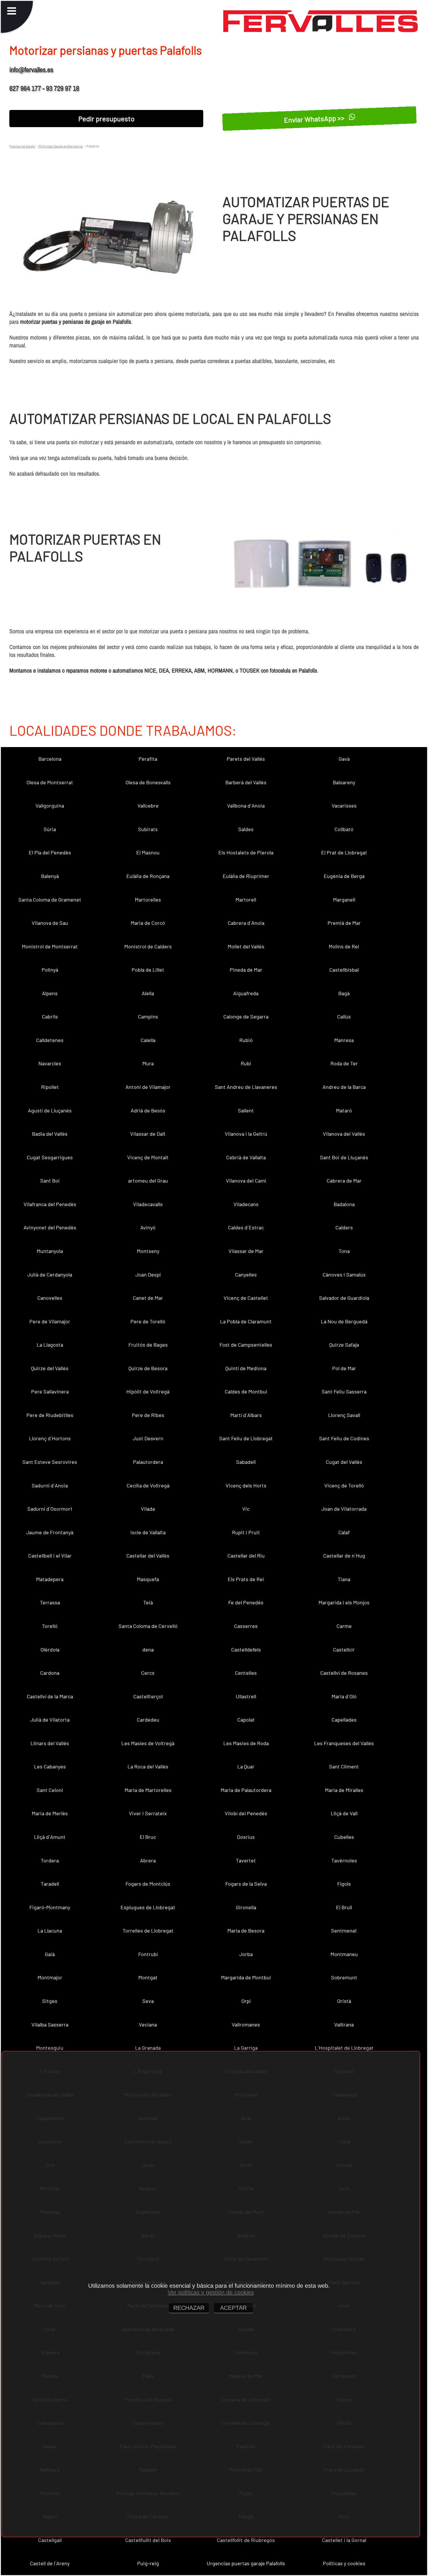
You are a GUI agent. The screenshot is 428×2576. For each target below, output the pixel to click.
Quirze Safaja (344, 1345)
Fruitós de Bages (148, 1345)
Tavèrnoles (344, 1860)
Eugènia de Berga (344, 876)
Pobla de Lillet (148, 970)
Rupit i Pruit (246, 1532)
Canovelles (50, 1298)
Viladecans (246, 1204)
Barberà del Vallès (246, 782)
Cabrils (50, 1016)
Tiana (344, 1579)
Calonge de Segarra (246, 1016)
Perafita (148, 759)
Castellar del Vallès (148, 1555)
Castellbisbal (344, 970)
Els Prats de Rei (246, 1579)
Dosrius (246, 1837)
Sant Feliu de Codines (344, 1438)
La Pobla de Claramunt (246, 1321)
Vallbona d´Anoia (246, 806)
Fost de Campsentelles (246, 1345)
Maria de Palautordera (246, 1790)
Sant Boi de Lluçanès (344, 1157)
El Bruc (148, 1837)
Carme (344, 1626)
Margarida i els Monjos (344, 1602)
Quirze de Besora (148, 1368)
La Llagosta (50, 1345)
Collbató (344, 829)
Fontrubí (148, 1954)
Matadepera (50, 1579)
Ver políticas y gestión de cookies (211, 2292)
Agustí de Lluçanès (50, 1110)
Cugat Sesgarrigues (50, 1157)
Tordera (50, 1860)
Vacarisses (344, 806)
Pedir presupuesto (106, 119)
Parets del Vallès (246, 759)
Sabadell (246, 1462)
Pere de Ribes (148, 1415)
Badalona (344, 1204)
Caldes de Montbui (246, 1391)
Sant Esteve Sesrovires (50, 1462)
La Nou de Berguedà (344, 1321)
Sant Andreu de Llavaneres (246, 1087)
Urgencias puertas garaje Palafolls (246, 2563)
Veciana (148, 2024)
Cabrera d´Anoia (246, 923)
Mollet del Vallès (246, 946)
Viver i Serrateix (148, 1813)
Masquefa (148, 1579)
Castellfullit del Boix (148, 2540)
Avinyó (148, 1227)
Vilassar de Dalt (148, 1134)
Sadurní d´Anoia (50, 1485)
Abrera (148, 1860)
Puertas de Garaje (22, 146)
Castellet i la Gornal (344, 2540)
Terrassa (50, 1602)
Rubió (246, 1040)
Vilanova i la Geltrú (246, 1134)
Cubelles (344, 1837)
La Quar (246, 1766)
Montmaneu (344, 1954)
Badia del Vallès (50, 1134)
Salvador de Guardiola (344, 1298)
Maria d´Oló (344, 1696)
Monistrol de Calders (148, 946)
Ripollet (50, 1087)
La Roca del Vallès (148, 1766)
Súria (50, 829)
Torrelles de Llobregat (148, 1930)
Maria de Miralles (344, 1790)
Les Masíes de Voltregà (148, 1743)
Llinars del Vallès (50, 1743)
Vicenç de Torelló (344, 1485)
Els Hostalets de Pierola (246, 852)
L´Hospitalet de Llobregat (344, 2048)
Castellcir (344, 1649)
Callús (344, 1016)
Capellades (344, 1720)
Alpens (50, 993)
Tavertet (246, 1860)
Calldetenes (50, 1040)
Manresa (344, 1040)
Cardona (50, 1673)
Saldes (246, 829)
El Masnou (148, 852)
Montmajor (50, 1977)
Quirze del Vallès (50, 1368)
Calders (344, 1227)
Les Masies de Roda (246, 1743)
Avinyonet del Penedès (50, 1227)
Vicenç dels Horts (246, 1485)
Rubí (246, 1063)
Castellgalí (50, 2540)
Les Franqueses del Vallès (344, 1743)
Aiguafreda (246, 993)
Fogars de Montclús (148, 1884)
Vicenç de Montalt (148, 1157)
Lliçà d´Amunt (50, 1837)
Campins (148, 1016)
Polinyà (50, 970)
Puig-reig (148, 2563)
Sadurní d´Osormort (50, 1509)
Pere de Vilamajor (50, 1321)
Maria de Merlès (50, 1813)
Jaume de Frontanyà (50, 1532)
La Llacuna (50, 1930)
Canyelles (246, 1274)
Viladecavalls (148, 1204)
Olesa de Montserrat (50, 782)
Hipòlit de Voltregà (148, 1391)
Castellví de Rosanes (344, 1673)
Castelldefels (246, 1649)
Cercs (148, 1673)
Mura (148, 1063)
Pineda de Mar (246, 970)
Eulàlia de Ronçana (148, 876)
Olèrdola (50, 1649)
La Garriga (246, 2048)
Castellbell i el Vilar (50, 1555)
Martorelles (148, 899)
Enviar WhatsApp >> (315, 118)
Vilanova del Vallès (344, 1134)
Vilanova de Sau (50, 923)
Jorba (246, 1954)
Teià (148, 1602)
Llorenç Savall (344, 1415)
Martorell (246, 899)
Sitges (50, 2001)
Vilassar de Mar (246, 1251)
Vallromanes (246, 2024)
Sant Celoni (50, 1790)
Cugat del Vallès (344, 1462)
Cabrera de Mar (344, 1181)
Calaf (344, 1532)
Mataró (344, 1110)
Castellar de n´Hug (344, 1555)
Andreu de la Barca (344, 1087)
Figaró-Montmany (50, 1907)
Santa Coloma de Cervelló (148, 1626)
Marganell (344, 899)
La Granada (148, 2048)
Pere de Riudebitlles (50, 1415)
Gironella (246, 1907)
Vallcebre (148, 806)
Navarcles (50, 1063)
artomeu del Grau (148, 1181)
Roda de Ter (344, 1063)
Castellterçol (148, 1696)
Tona (344, 1251)
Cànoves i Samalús (344, 1274)
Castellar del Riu (246, 1555)
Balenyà (50, 876)
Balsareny (344, 782)
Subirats (148, 829)
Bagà (344, 993)
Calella (148, 1040)
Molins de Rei (344, 946)
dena (148, 1649)
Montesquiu (50, 2048)
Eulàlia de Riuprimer (246, 876)
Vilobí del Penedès (246, 1813)
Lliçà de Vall (344, 1813)
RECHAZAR (189, 2308)
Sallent (246, 1110)
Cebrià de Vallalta (246, 1157)
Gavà (344, 759)
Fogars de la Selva (246, 1884)
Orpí (246, 2001)
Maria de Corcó (148, 923)
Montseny (148, 1251)
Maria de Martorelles (148, 1790)
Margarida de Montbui (246, 1977)
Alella (148, 993)
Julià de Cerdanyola (50, 1274)
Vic (246, 1509)
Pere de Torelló (148, 1321)
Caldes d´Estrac (246, 1227)
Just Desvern (148, 1438)
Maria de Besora (246, 1930)
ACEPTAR (233, 2308)
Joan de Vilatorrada (344, 1509)
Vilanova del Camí (246, 1181)
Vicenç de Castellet (246, 1298)
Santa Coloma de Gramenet (50, 899)
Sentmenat (344, 1930)
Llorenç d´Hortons (50, 1438)
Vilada (148, 1509)
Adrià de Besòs (148, 1110)
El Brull (344, 1907)
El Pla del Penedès (50, 852)
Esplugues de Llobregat (148, 1907)
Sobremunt (344, 1977)
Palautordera (148, 1462)
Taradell (50, 1884)
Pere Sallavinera (50, 1391)
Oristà (344, 2001)
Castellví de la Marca (50, 1696)
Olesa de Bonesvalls (148, 782)
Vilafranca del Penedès (50, 1204)
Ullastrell (246, 1696)
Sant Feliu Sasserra (344, 1391)
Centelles (246, 1673)
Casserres (246, 1626)
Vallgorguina (50, 806)
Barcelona (50, 759)
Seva (148, 2001)
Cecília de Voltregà (148, 1485)
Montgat (148, 1977)
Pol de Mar (344, 1368)
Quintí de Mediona (246, 1368)
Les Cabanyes (50, 1766)
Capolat (246, 1720)
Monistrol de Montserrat (50, 946)
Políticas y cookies (344, 2563)
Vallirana (344, 2024)
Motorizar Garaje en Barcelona (60, 146)
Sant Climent (344, 1766)
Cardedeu (148, 1720)
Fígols (344, 1884)
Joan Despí (148, 1274)
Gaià (50, 1954)
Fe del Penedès (246, 1602)
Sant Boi (50, 1181)
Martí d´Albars (246, 1415)
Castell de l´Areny (50, 2563)
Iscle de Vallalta (148, 1532)
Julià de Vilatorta (50, 1720)
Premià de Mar (344, 923)
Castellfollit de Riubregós (246, 2540)
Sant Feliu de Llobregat (246, 1438)
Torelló (50, 1626)
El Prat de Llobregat (344, 852)
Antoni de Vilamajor (148, 1087)
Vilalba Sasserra (50, 2024)
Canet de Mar (148, 1298)
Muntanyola (50, 1251)
